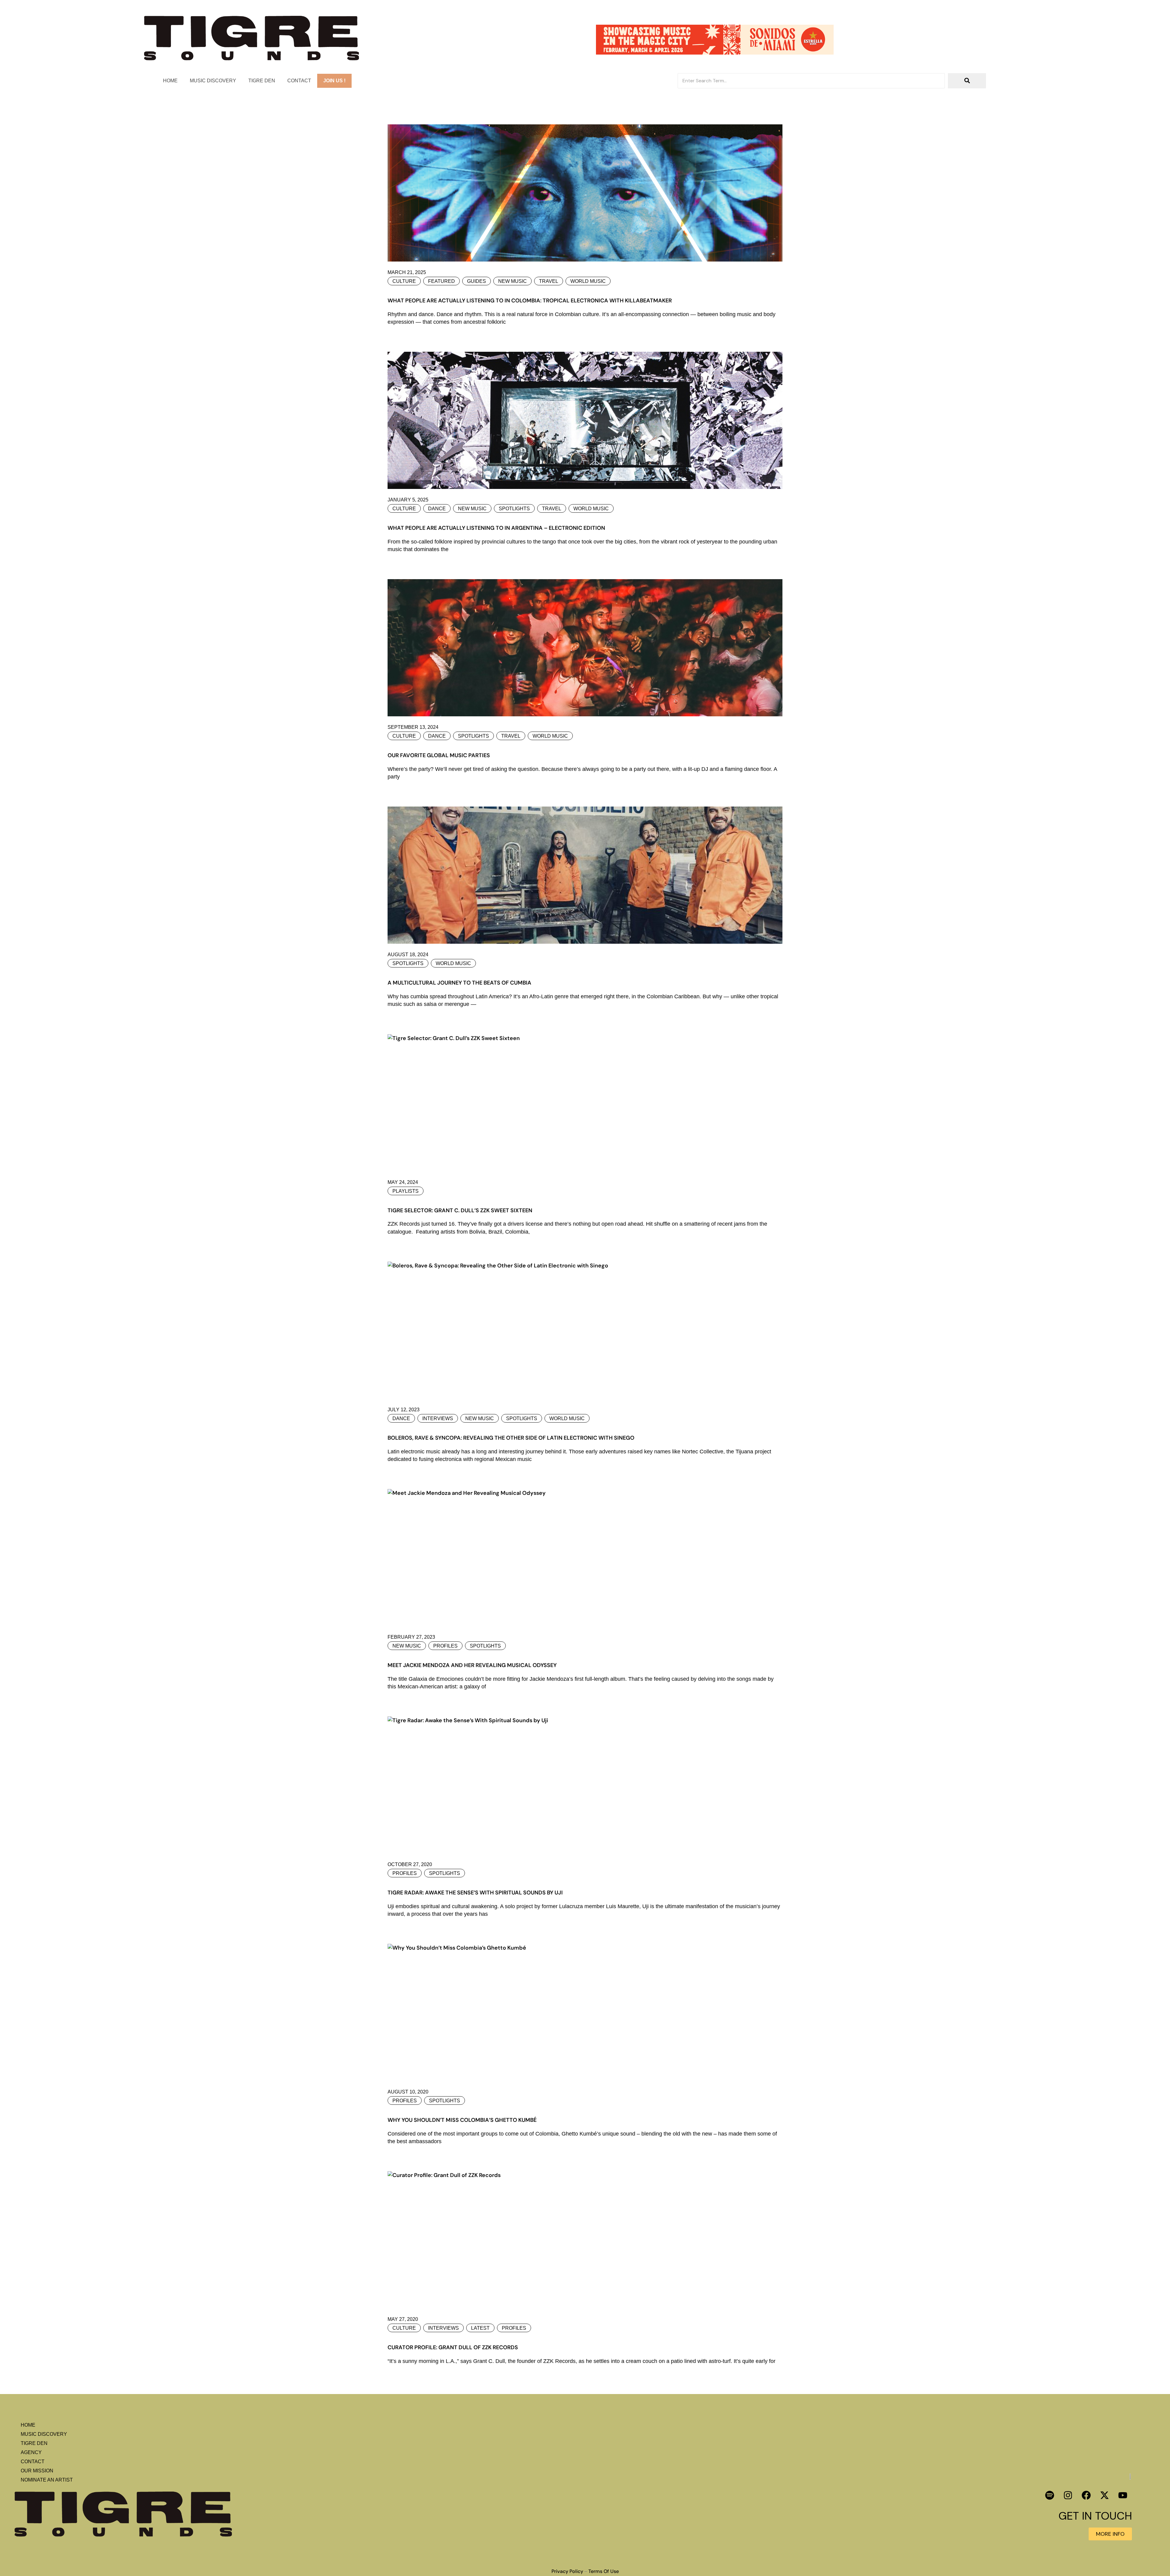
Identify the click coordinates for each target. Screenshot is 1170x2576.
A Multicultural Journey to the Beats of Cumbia (459, 983)
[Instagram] (1068, 2495)
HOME (170, 81)
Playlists (406, 1191)
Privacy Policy (567, 2571)
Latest (480, 2328)
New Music (512, 281)
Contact (299, 81)
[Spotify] (1050, 2495)
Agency (31, 2452)
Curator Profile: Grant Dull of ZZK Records (453, 2347)
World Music (588, 281)
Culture (404, 281)
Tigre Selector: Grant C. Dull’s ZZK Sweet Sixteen (460, 1210)
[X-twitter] (1104, 2495)
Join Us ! (334, 81)
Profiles (445, 1646)
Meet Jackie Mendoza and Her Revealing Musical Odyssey (472, 1665)
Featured (441, 281)
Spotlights (514, 509)
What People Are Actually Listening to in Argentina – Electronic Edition (496, 528)
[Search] (967, 81)
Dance (437, 509)
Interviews (438, 1418)
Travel (549, 281)
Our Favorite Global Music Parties (439, 755)
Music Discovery (213, 81)
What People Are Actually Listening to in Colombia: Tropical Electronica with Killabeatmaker (530, 301)
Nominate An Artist (47, 2480)
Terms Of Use (604, 2571)
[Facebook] (1086, 2495)
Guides (477, 281)
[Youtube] (1123, 2495)
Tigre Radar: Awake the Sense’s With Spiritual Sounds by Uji (475, 1893)
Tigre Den (262, 81)
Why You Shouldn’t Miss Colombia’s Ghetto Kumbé (462, 2120)
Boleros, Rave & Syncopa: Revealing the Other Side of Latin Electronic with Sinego (511, 1438)
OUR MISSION (37, 2471)
